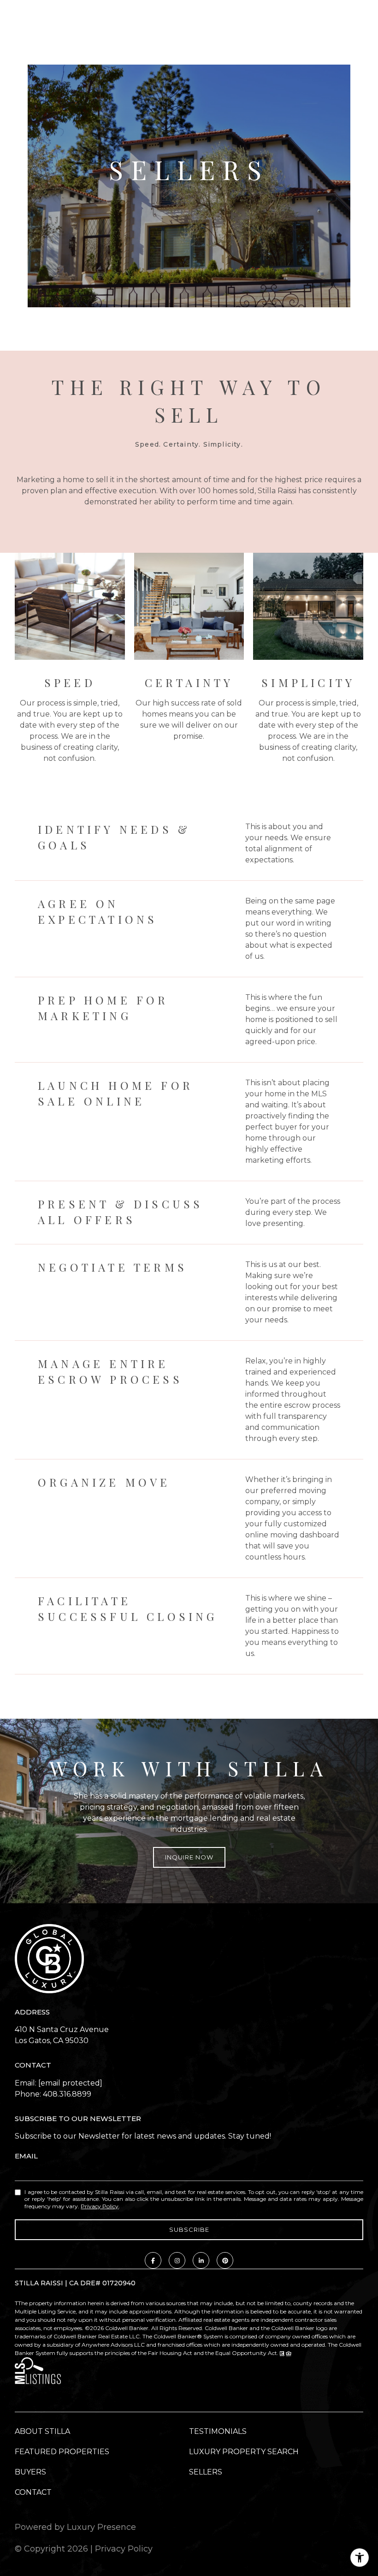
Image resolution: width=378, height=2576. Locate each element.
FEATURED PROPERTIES (62, 2452)
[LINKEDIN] (201, 2260)
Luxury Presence (101, 2527)
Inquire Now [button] (189, 1857)
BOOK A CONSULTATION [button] (189, 217)
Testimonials (218, 2431)
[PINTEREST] (225, 2260)
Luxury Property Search (244, 2452)
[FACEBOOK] (153, 2260)
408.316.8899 (67, 2094)
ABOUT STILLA (42, 2431)
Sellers (206, 2472)
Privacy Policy (100, 2206)
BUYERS (30, 2472)
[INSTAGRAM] (177, 2260)
